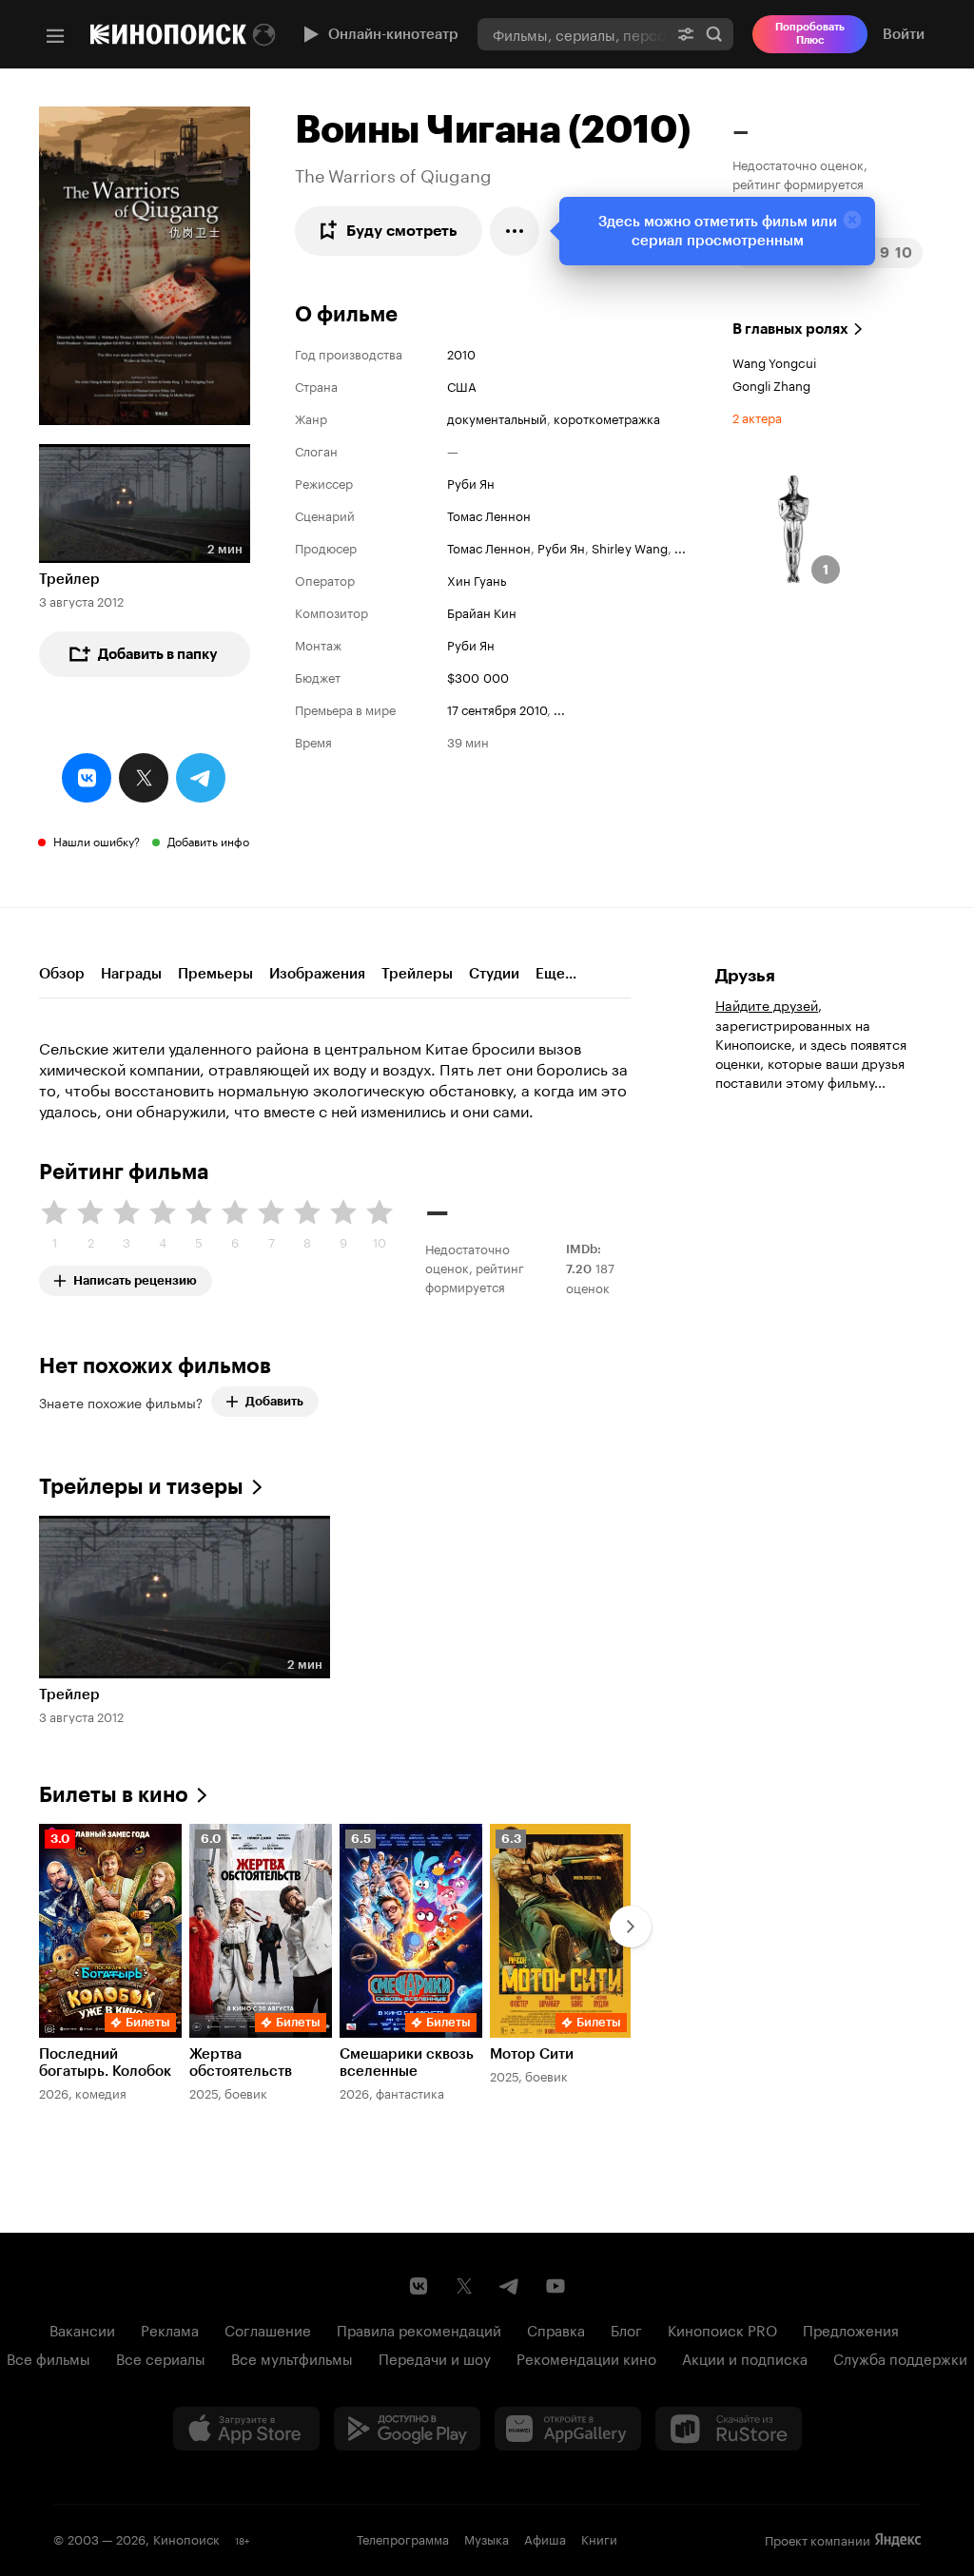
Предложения (851, 2329)
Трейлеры (417, 974)
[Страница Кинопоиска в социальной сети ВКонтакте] (419, 2286)
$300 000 (478, 676)
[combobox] (572, 34)
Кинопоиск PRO (722, 2329)
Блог (626, 2329)
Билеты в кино (114, 1795)
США (462, 385)
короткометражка (607, 417)
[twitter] (144, 778)
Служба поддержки (900, 2357)
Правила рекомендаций (419, 2329)
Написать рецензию (135, 1277)
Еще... (556, 974)
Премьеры (215, 974)
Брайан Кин (482, 611)
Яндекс (898, 2540)
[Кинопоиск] (168, 34)
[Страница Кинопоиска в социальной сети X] (464, 2286)
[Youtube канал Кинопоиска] (555, 2286)
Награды (131, 974)
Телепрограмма (403, 2538)
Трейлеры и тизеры (141, 1487)
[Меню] (55, 36)
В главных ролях (790, 329)
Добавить (274, 1401)
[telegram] (201, 778)
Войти (904, 34)
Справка (556, 2329)
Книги (599, 2538)
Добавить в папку (158, 654)
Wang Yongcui (774, 361)
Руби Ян (471, 482)
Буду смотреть (402, 231)
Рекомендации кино (586, 2357)
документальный (497, 417)
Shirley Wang (630, 547)
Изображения (317, 974)
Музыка (487, 2538)
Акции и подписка (745, 2357)
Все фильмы (49, 2357)
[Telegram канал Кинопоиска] (510, 2286)
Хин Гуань (477, 579)
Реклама (170, 2329)
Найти (714, 34)
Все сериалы (161, 2357)
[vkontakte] (87, 778)
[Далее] (631, 1927)
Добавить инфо (208, 840)
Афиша (545, 2538)
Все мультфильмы (292, 2357)
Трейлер (69, 579)
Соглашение (268, 2329)
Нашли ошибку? (97, 840)
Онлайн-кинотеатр (393, 34)
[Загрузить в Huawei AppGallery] (568, 2429)
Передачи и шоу (435, 2357)
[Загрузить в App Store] (246, 2429)
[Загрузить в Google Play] (407, 2429)
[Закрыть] (852, 220)
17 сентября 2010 (497, 708)
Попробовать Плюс (810, 34)
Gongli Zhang (771, 384)
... (680, 547)
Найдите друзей (767, 1004)
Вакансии (82, 2329)
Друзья (745, 976)
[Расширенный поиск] (686, 34)
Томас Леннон (489, 514)
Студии (494, 974)
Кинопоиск (186, 2538)
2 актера (757, 416)
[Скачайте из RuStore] (729, 2429)
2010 (461, 353)
